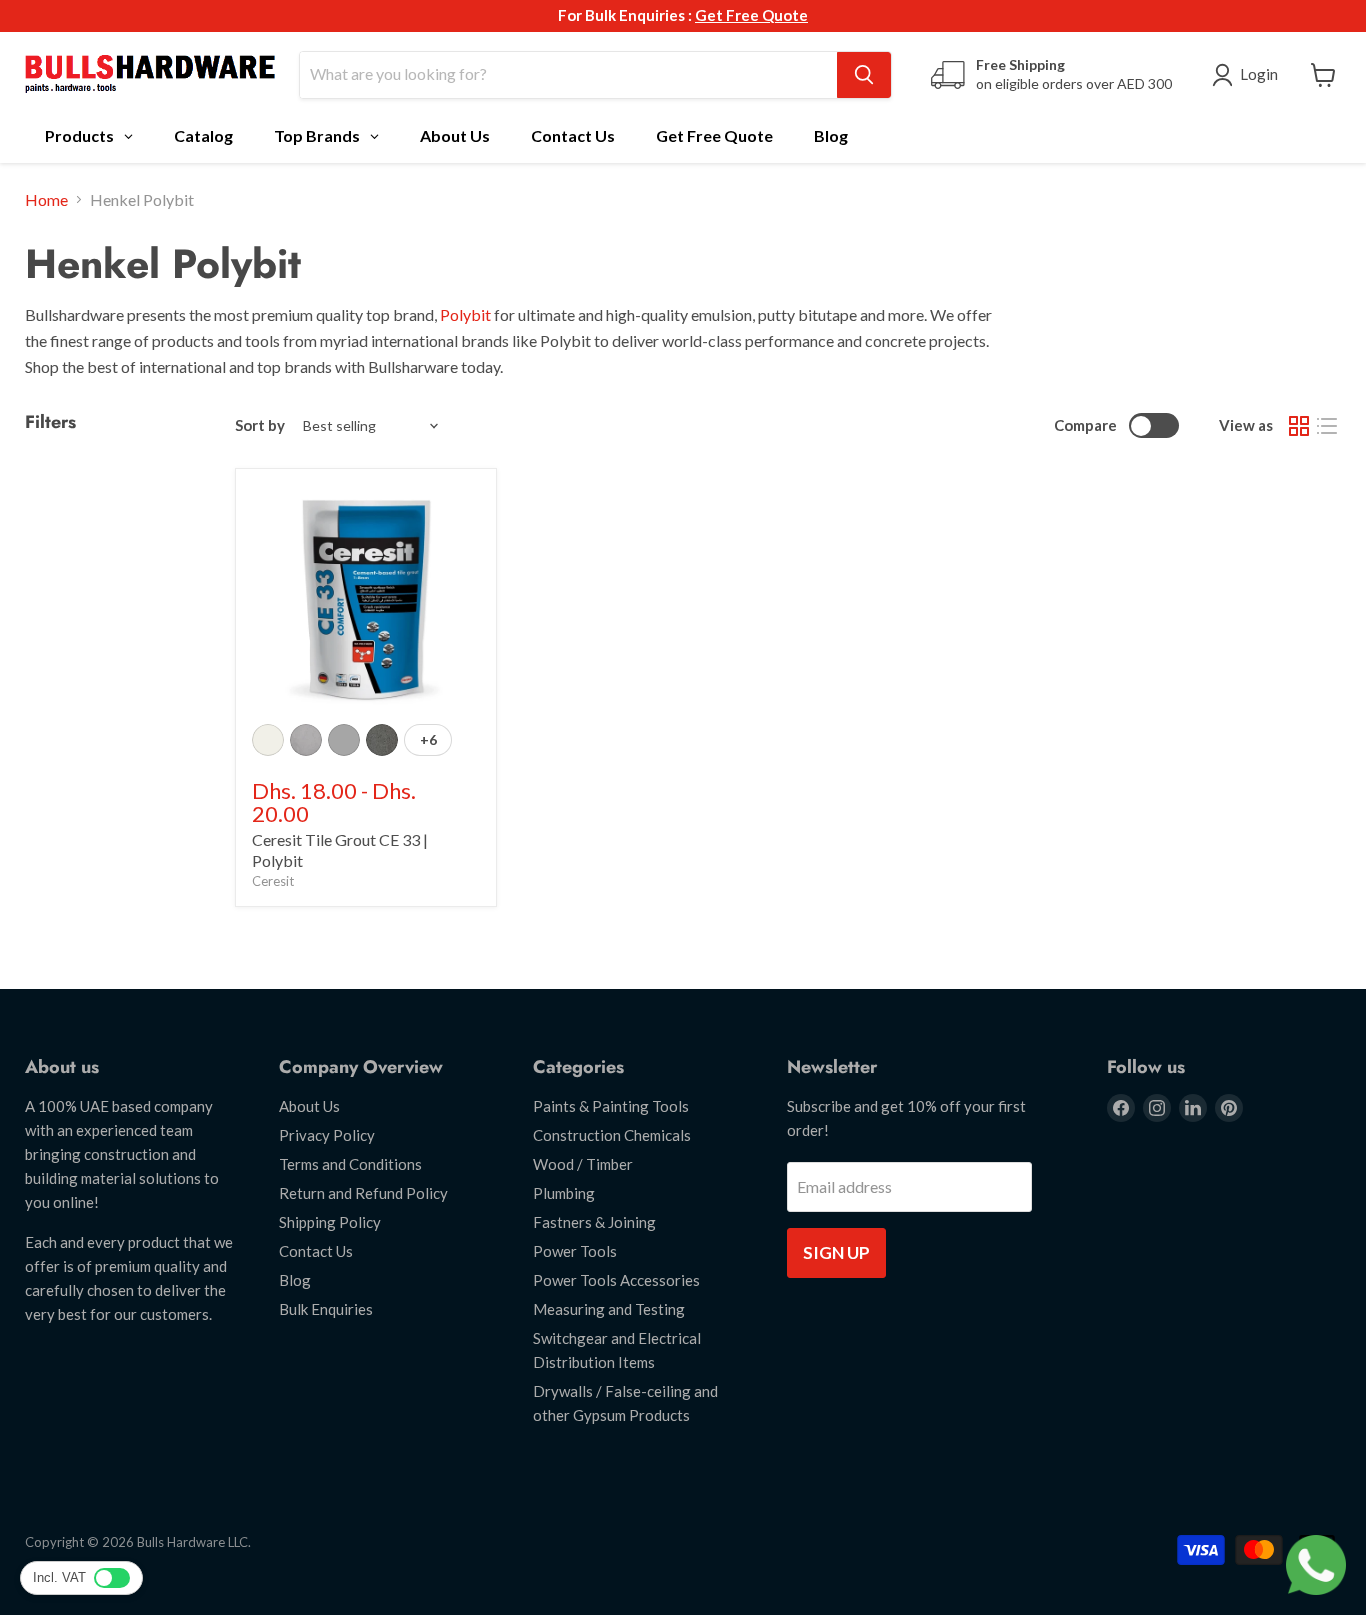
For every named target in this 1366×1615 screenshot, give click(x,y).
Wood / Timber (583, 1164)
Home (46, 200)
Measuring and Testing (609, 1309)
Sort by (260, 425)
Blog (295, 1280)
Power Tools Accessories (616, 1280)
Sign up (836, 1252)
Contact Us (316, 1251)
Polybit (465, 314)
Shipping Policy (330, 1222)
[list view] (1327, 426)
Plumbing (564, 1193)
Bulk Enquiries (326, 1309)
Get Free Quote (751, 15)
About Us (309, 1106)
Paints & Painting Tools (611, 1106)
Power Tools (575, 1251)
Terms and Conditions (350, 1164)
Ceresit (273, 881)
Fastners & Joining (594, 1222)
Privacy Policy (327, 1135)
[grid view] (1299, 426)
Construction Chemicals (612, 1135)
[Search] (864, 75)
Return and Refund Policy (363, 1193)
